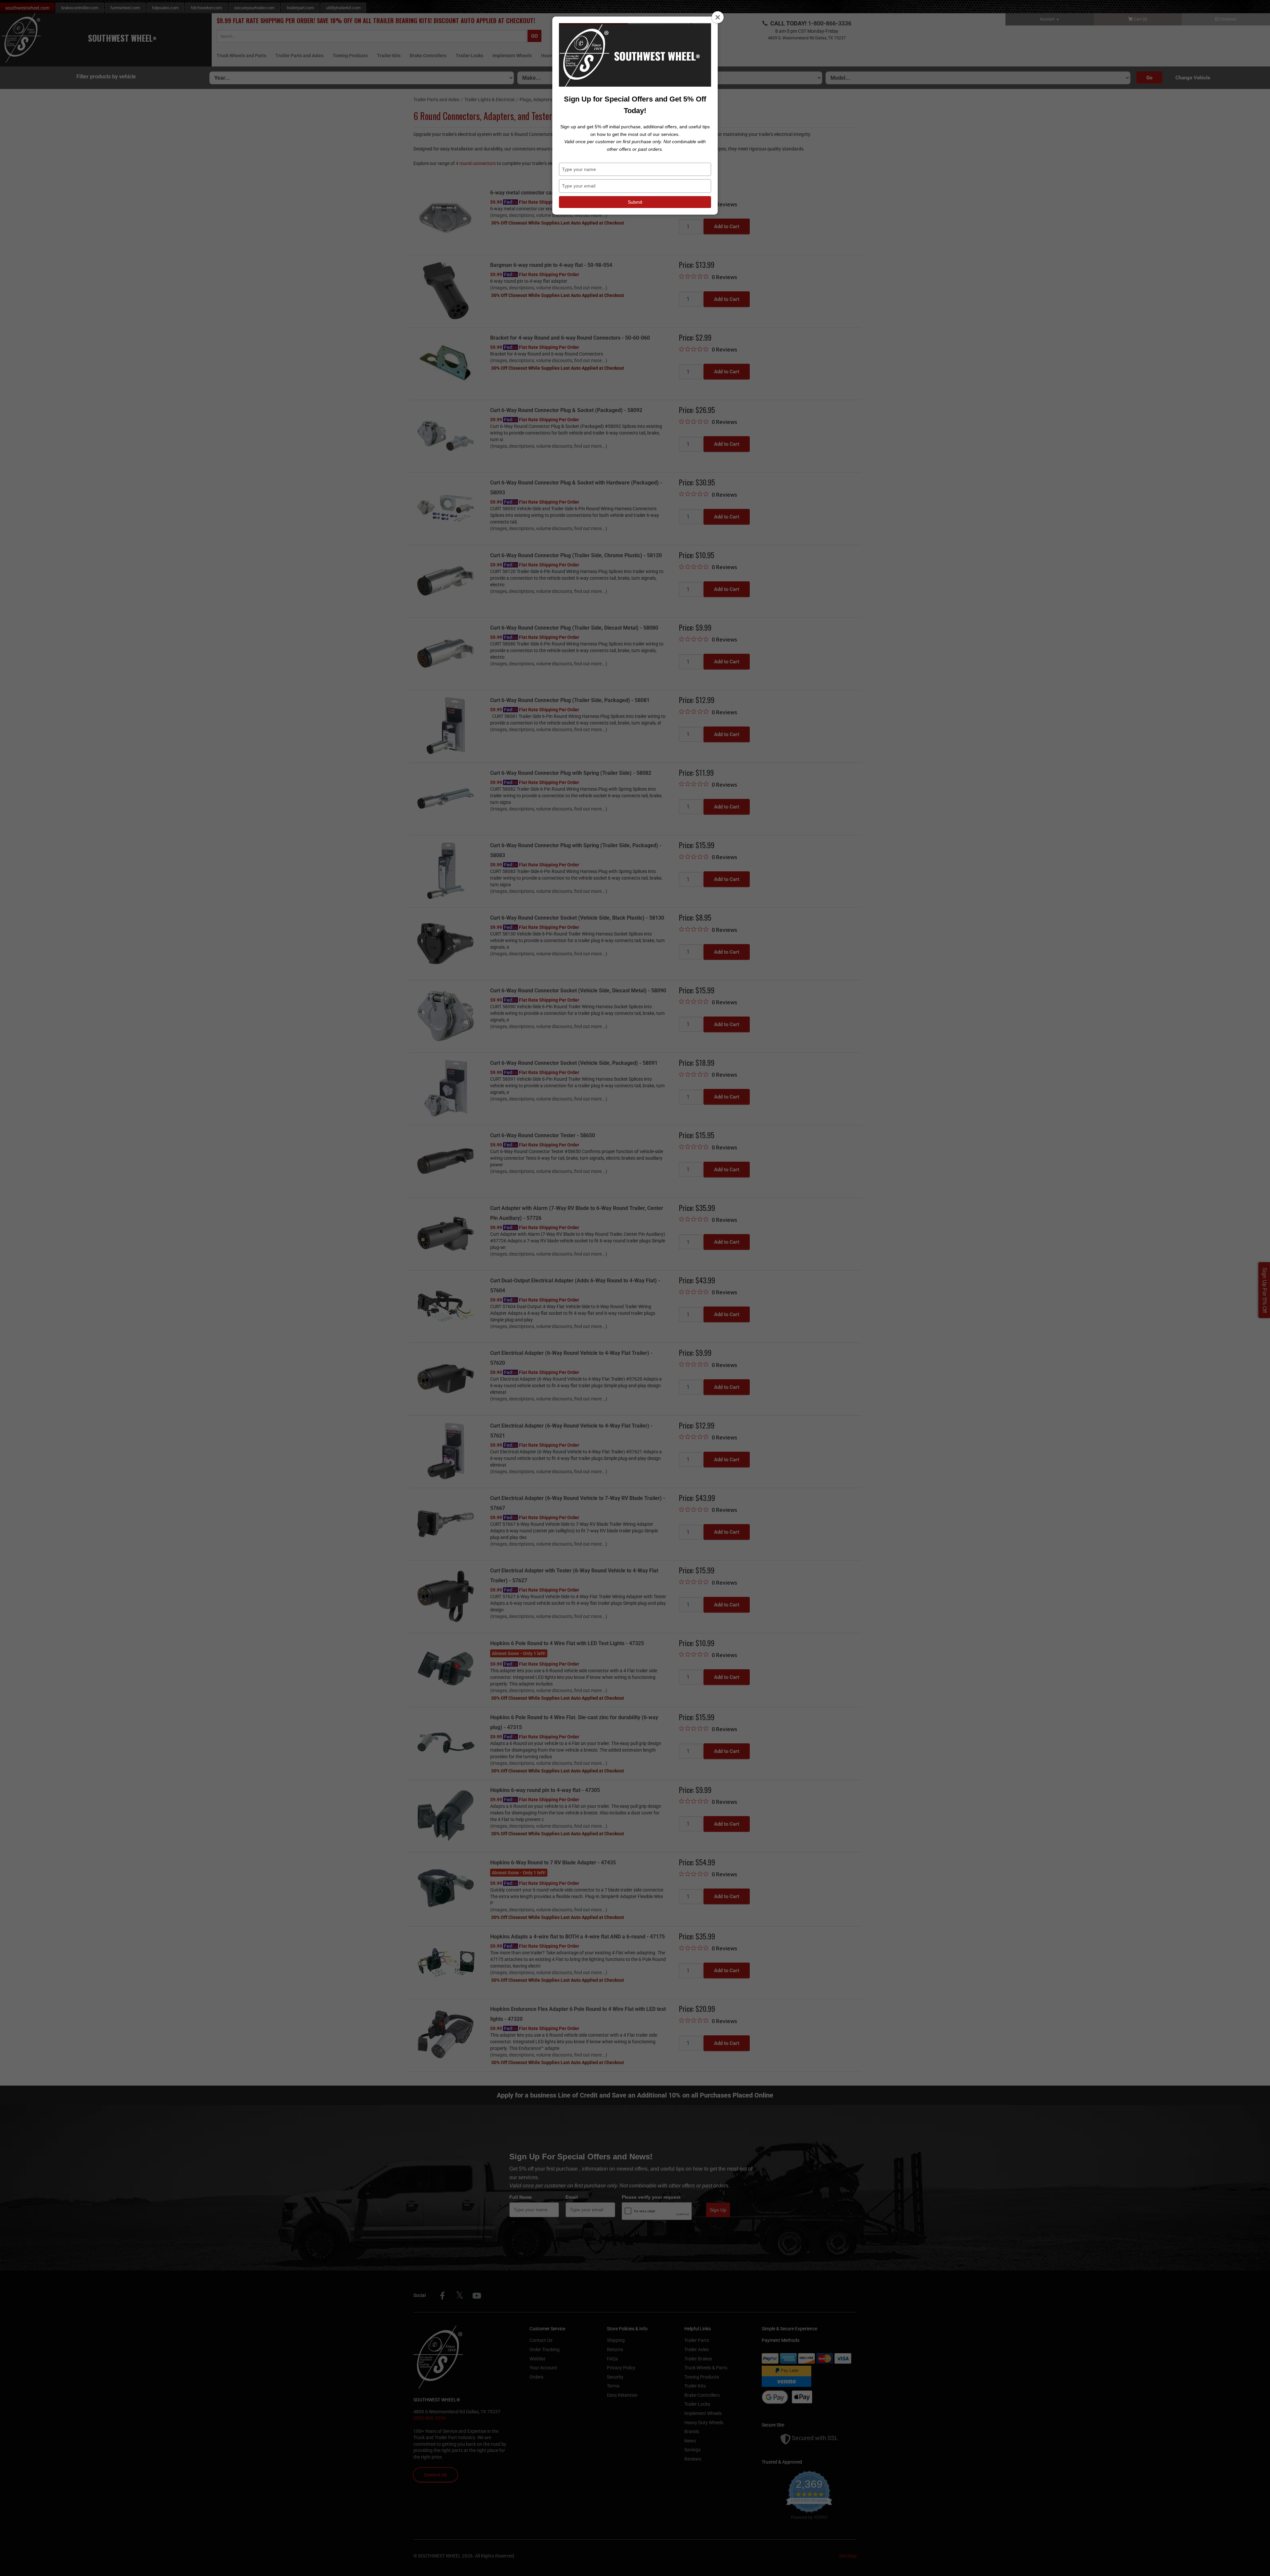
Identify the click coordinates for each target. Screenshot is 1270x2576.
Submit (635, 202)
